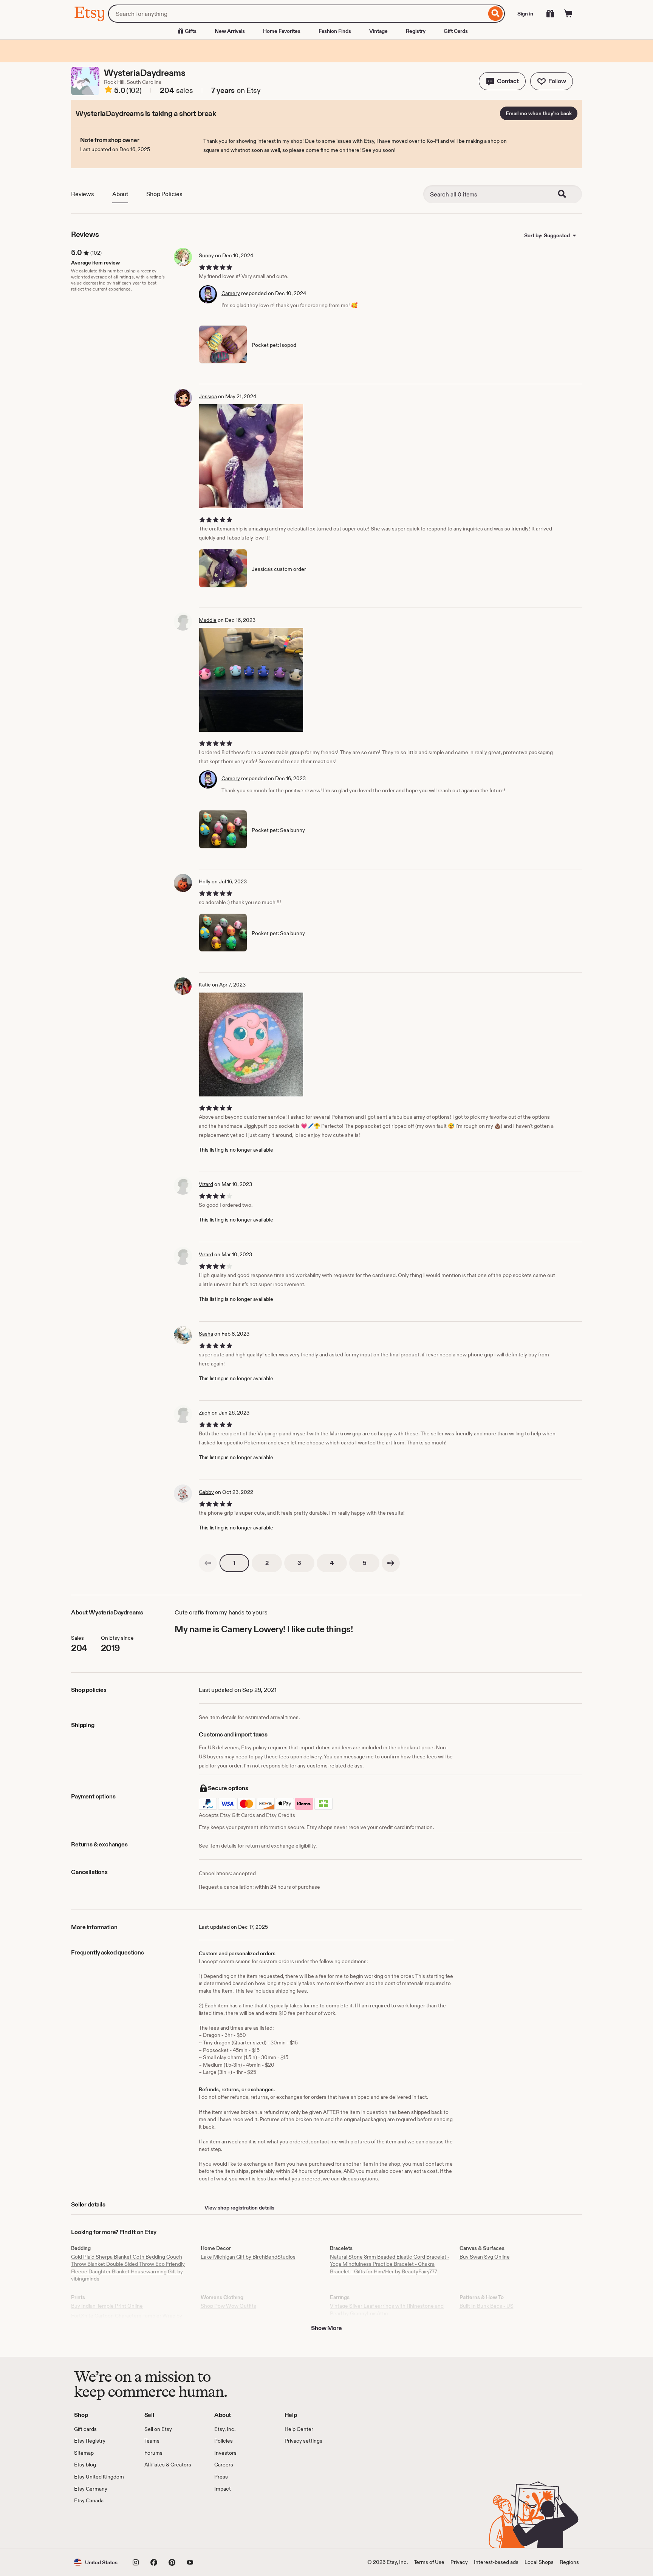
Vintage (378, 31)
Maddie (208, 620)
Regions (569, 2562)
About (120, 194)
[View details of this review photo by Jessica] (251, 456)
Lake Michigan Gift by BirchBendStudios (248, 2257)
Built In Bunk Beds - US (487, 2306)
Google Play (157, 2527)
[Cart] (568, 14)
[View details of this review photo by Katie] (251, 1044)
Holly (205, 881)
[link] (208, 1563)
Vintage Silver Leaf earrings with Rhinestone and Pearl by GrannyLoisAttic (387, 2310)
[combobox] (297, 14)
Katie (205, 985)
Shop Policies (164, 194)
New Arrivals (230, 31)
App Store (100, 2527)
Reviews (83, 194)
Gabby (206, 1492)
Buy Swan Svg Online (485, 2257)
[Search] (496, 14)
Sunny (206, 255)
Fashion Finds (335, 31)
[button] (502, 81)
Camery (231, 293)
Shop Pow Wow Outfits (228, 2306)
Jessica (208, 396)
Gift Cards (456, 31)
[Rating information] (108, 91)
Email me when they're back (539, 113)
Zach (205, 1413)
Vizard (206, 1184)
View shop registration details (239, 2208)
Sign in (525, 14)
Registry (416, 31)
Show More (326, 2328)
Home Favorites (282, 31)
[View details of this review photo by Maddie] (251, 680)
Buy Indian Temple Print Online (107, 2306)
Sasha (206, 1334)
